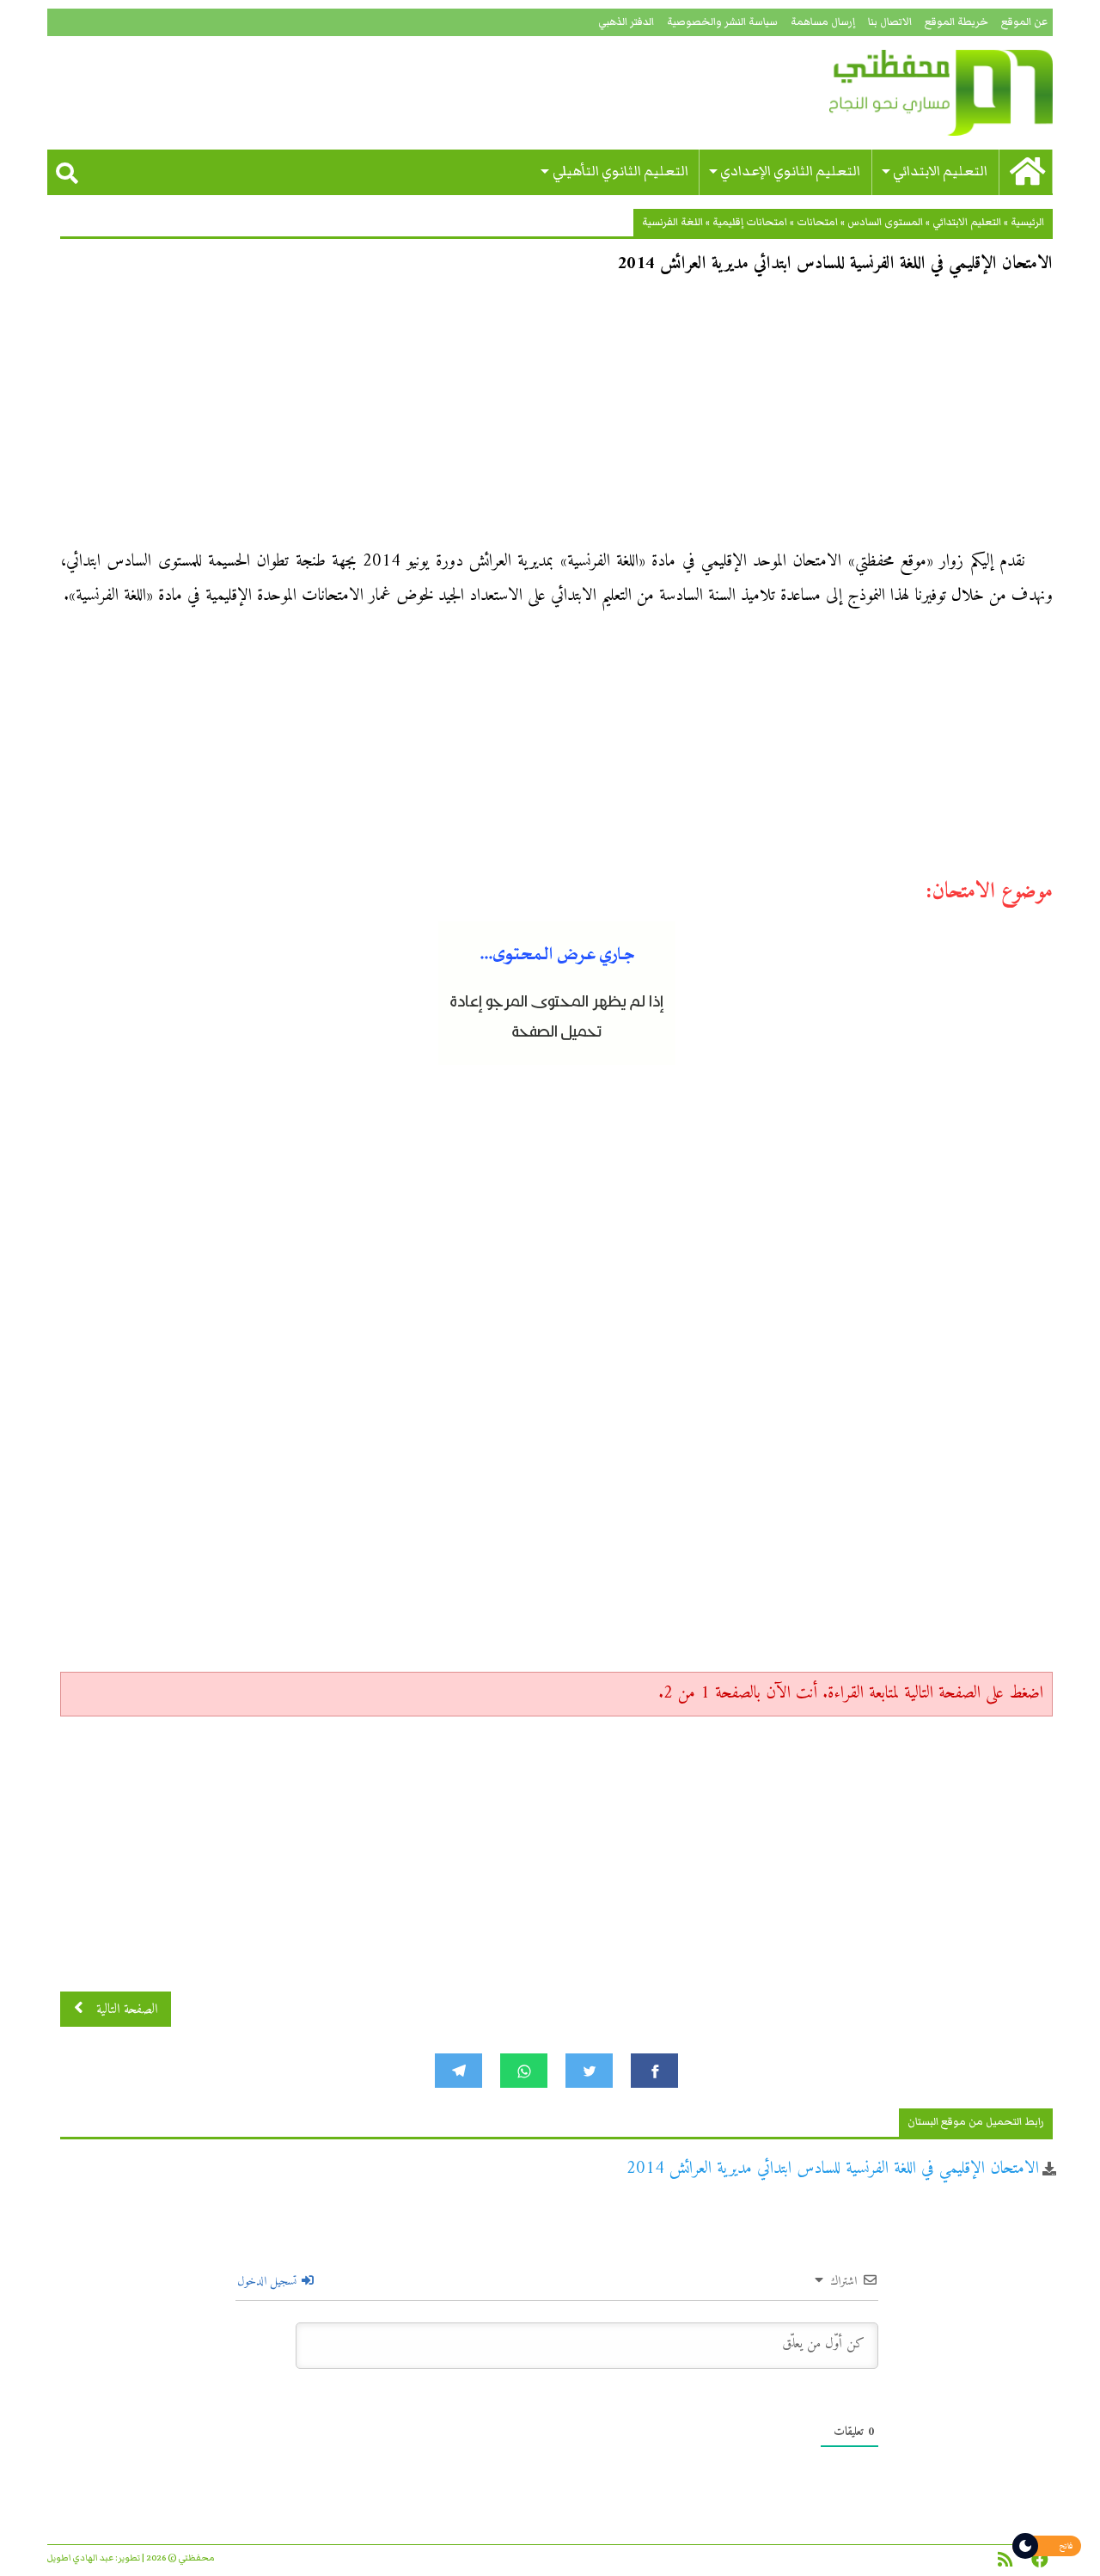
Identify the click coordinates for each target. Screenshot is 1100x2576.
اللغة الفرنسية (672, 222)
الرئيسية (1027, 222)
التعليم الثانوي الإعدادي (790, 171)
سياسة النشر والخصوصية (722, 22)
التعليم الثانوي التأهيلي (620, 171)
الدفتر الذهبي (626, 22)
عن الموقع (1024, 22)
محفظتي (892, 93)
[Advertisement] (556, 418)
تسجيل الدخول (269, 2282)
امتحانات (817, 222)
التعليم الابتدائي (940, 171)
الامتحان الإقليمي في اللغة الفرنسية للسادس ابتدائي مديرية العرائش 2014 (833, 2169)
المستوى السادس (885, 222)
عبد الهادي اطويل (80, 2558)
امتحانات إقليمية (750, 222)
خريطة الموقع (956, 22)
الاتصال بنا (890, 22)
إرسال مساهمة (823, 22)
